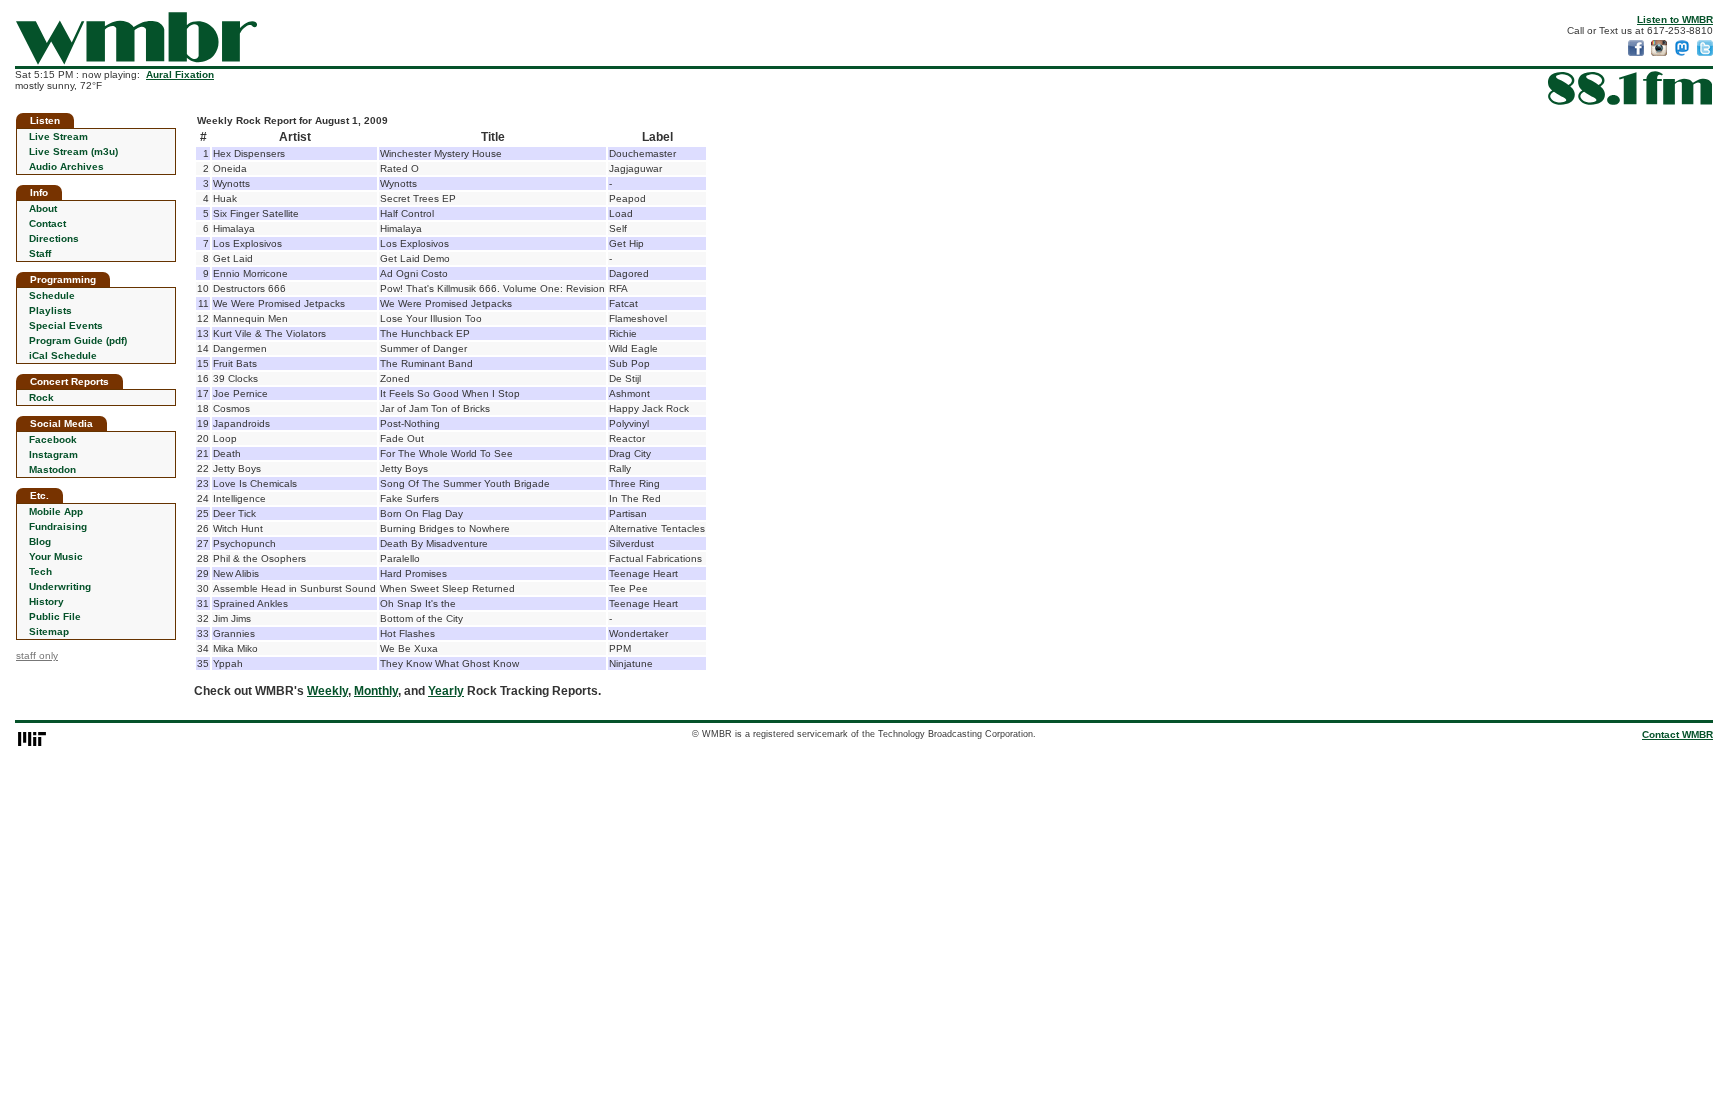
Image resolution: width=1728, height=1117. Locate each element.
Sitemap (49, 631)
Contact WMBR (1677, 734)
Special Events (66, 325)
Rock (41, 397)
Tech (40, 571)
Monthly (376, 691)
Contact (47, 223)
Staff (40, 253)
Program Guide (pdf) (78, 340)
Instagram (53, 454)
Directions (54, 238)
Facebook (53, 439)
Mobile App (56, 511)
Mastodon (52, 469)
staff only (37, 655)
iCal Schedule (63, 355)
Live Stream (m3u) (73, 151)
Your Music (56, 556)
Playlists (50, 310)
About (43, 208)
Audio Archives (66, 166)
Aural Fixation (180, 74)
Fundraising (58, 526)
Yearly (446, 691)
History (46, 601)
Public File (55, 616)
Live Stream (58, 136)
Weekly (327, 691)
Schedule (52, 295)
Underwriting (60, 586)
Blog (40, 541)
